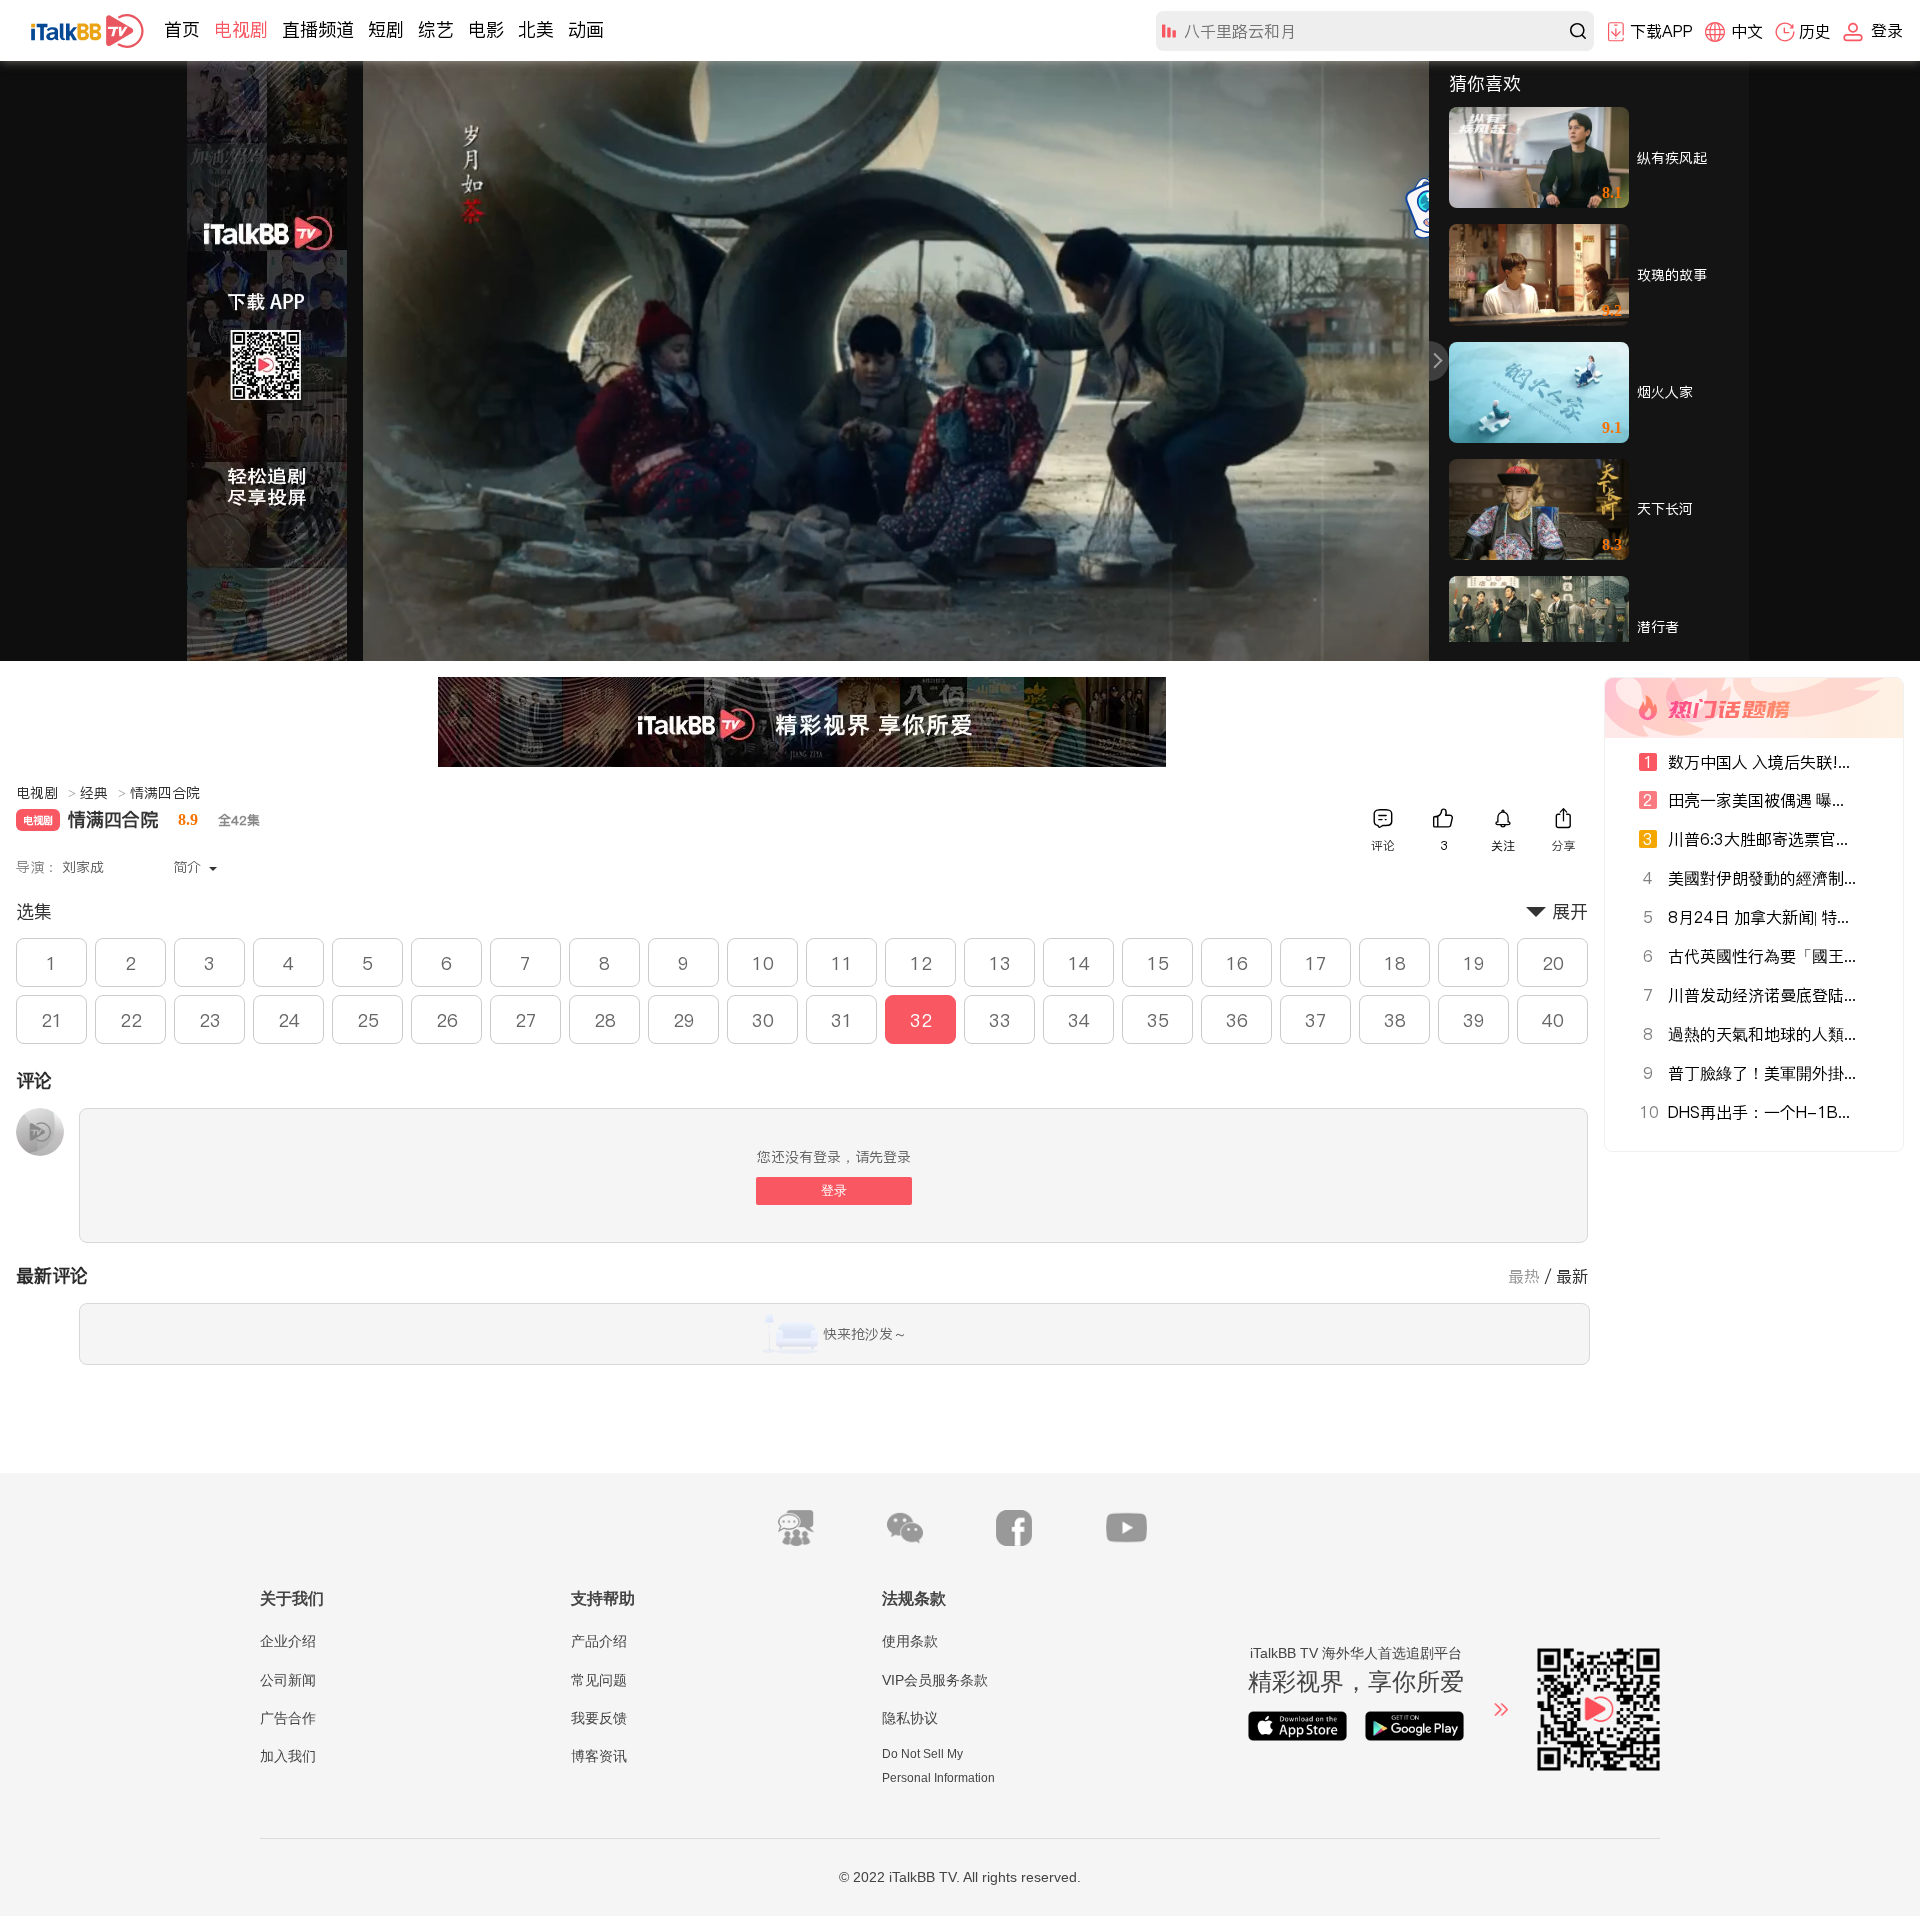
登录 (834, 1190)
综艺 (436, 29)
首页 (182, 29)
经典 (103, 793)
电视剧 (241, 29)
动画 (586, 29)
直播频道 (318, 29)
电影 (486, 29)
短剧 (386, 29)
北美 (536, 29)
